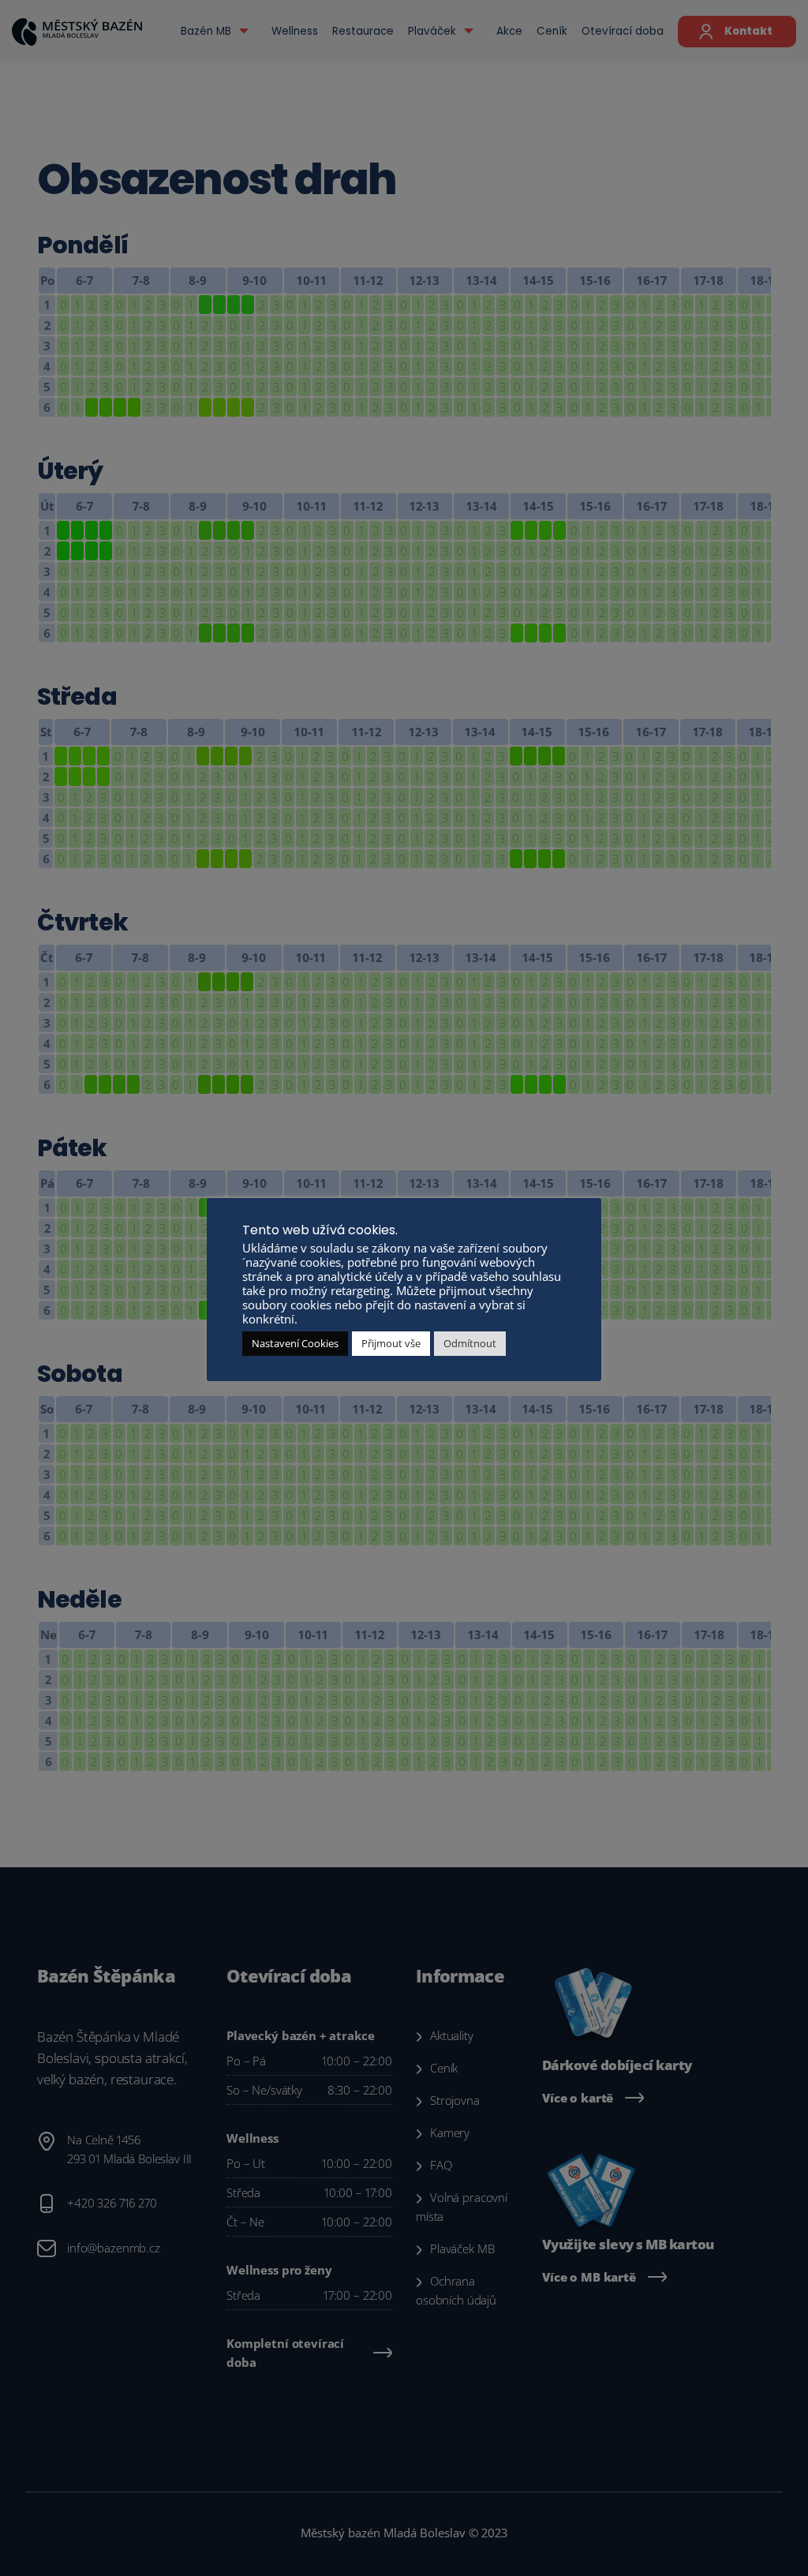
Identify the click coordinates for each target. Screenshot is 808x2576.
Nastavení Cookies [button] (295, 1343)
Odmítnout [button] (470, 1343)
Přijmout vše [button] (391, 1343)
